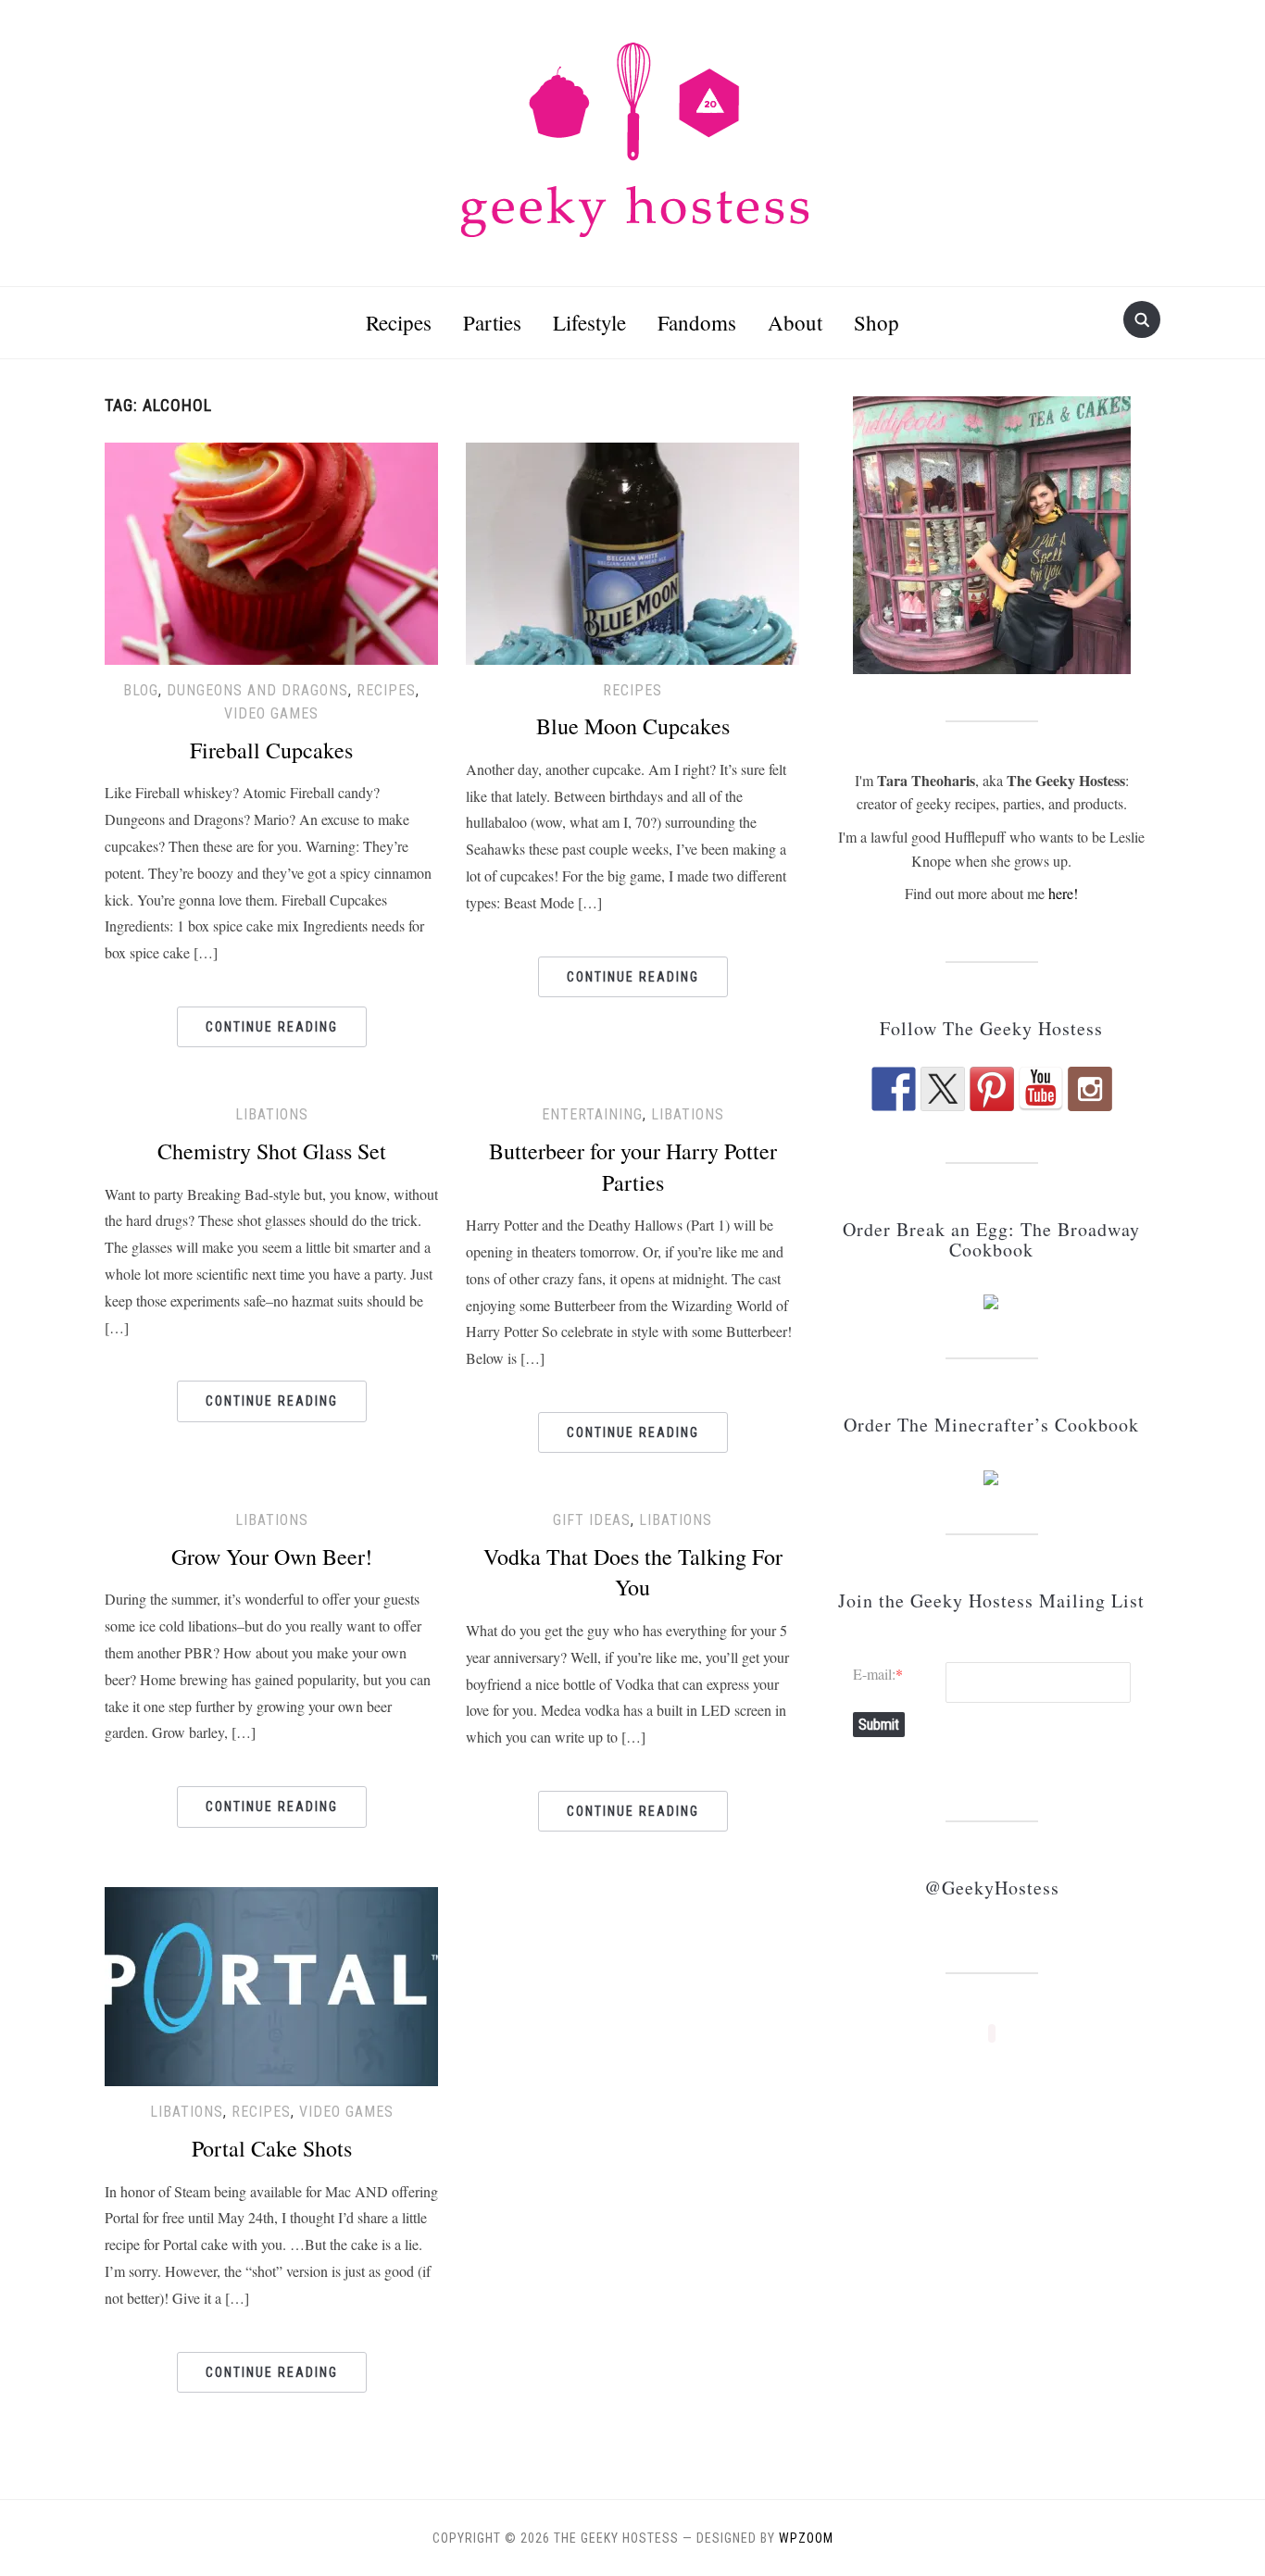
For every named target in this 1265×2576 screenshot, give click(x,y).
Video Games (271, 713)
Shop (877, 322)
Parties (492, 322)
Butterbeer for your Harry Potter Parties (633, 1167)
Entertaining (592, 1114)
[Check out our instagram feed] (1090, 1089)
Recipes (399, 322)
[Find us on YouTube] (1041, 1089)
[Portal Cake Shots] (271, 1985)
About (795, 322)
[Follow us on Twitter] (943, 1089)
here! (1063, 893)
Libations (272, 1114)
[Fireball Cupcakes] (271, 550)
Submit (879, 1725)
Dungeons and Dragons (257, 690)
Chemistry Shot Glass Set (272, 1151)
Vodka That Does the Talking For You (633, 1572)
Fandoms (697, 322)
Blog (141, 690)
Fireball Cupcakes (271, 750)
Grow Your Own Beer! (272, 1557)
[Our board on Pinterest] (992, 1089)
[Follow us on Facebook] (894, 1089)
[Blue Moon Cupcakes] (632, 550)
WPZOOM (806, 2538)
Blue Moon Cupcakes (633, 726)
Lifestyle (589, 322)
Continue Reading (272, 1027)
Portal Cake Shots (272, 2148)
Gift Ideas (592, 1520)
